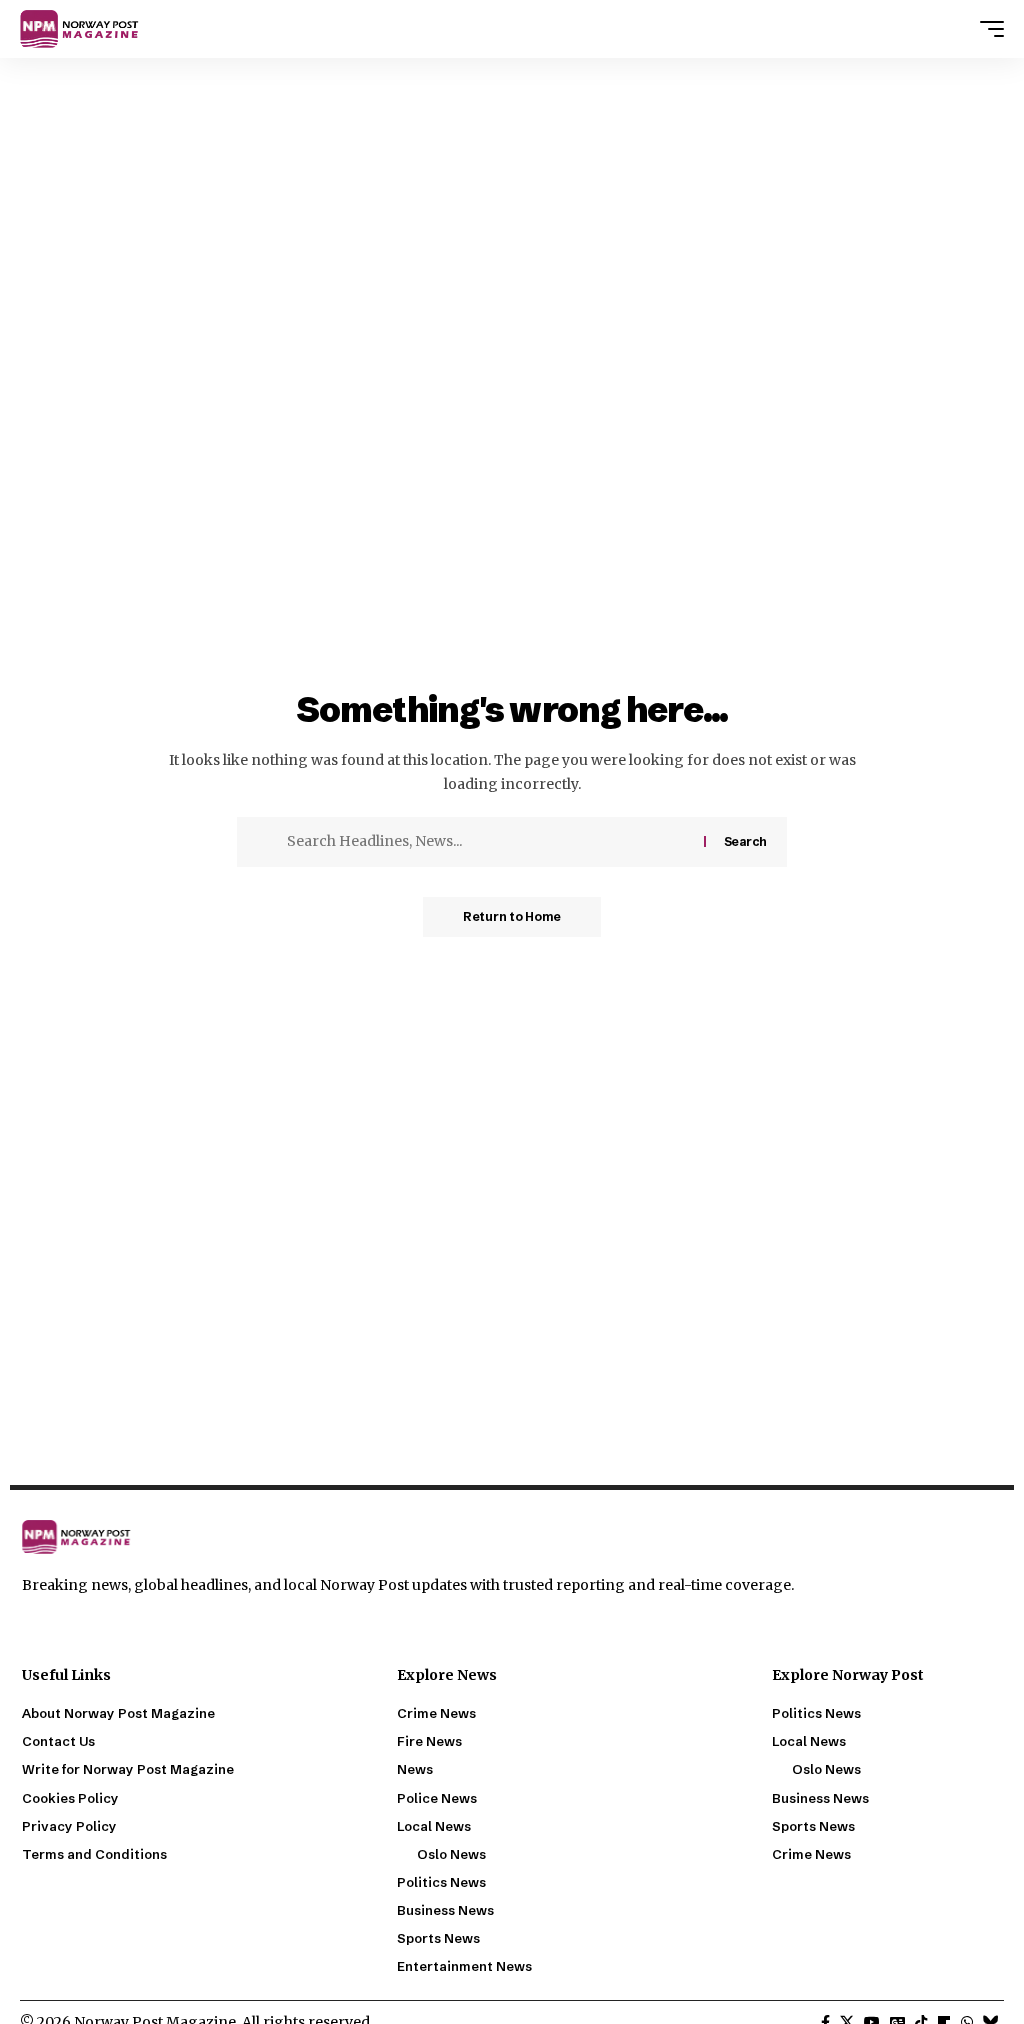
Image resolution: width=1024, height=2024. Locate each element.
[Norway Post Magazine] (85, 29)
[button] (987, 29)
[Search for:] (488, 842)
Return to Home (512, 916)
